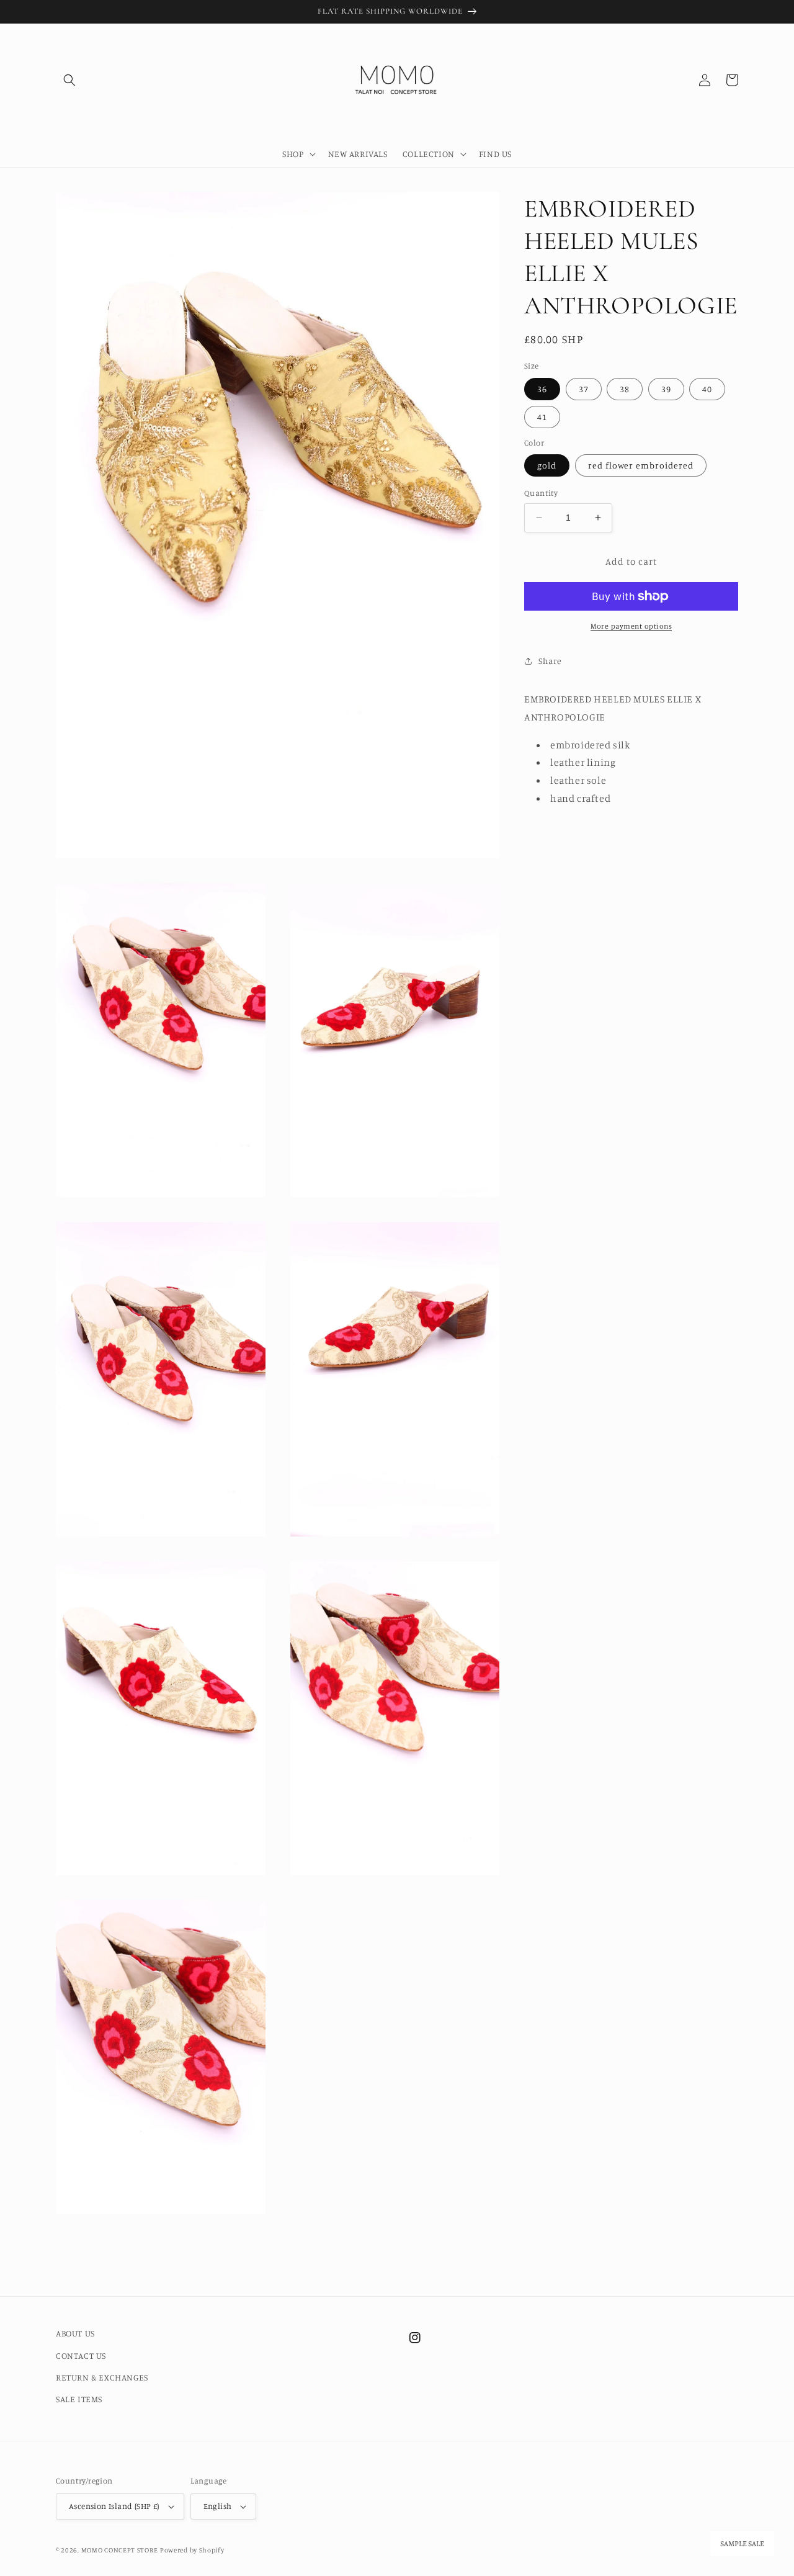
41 (542, 417)
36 (542, 389)
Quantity (541, 493)
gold (547, 465)
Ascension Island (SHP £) (114, 2506)
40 (707, 389)
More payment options (631, 626)
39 (666, 389)
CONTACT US (81, 2355)
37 (584, 389)
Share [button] (550, 661)
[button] (69, 80)
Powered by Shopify (192, 2550)
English (218, 2506)
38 (625, 389)
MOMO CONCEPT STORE (120, 2550)
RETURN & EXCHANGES (102, 2377)
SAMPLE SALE (742, 2544)
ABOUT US (75, 2333)
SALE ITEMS (79, 2399)
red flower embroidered (641, 465)
